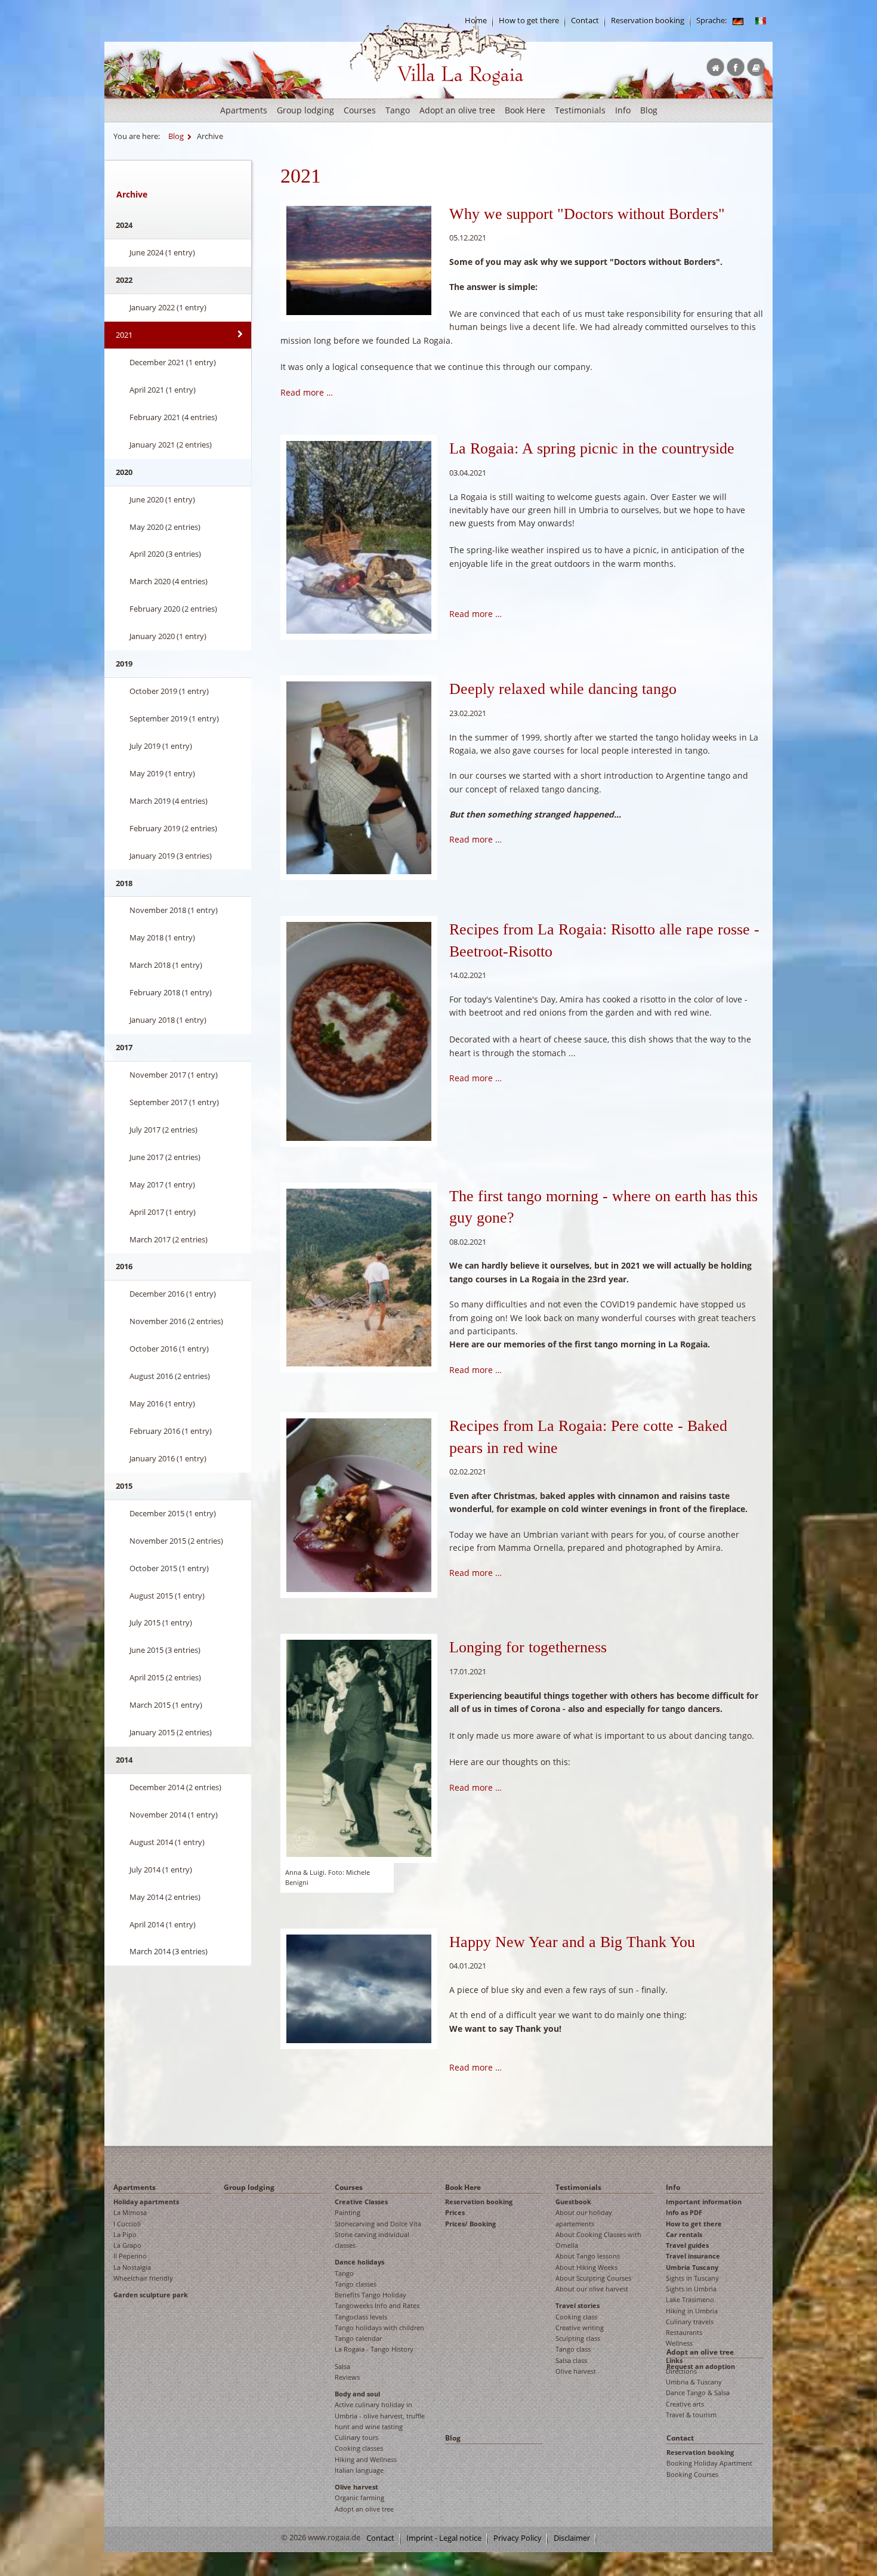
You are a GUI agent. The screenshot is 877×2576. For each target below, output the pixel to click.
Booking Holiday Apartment (709, 2463)
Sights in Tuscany (692, 2278)
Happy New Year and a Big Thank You (572, 1942)
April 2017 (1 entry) (163, 1212)
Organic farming (359, 2498)
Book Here (525, 110)
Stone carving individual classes (372, 2240)
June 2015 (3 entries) (165, 1650)
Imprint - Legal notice (444, 2538)
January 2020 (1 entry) (168, 636)
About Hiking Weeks (586, 2267)
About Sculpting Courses (593, 2278)
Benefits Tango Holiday (370, 2295)
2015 (124, 1486)
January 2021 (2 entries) (171, 445)
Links (674, 2360)
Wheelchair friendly (143, 2278)
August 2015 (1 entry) (167, 1596)
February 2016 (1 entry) (171, 1431)
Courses (360, 110)
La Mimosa (130, 2212)
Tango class (573, 2349)
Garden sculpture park (151, 2295)
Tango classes (356, 2284)
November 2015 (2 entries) (176, 1541)
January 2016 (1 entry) (168, 1458)
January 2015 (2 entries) (171, 1732)
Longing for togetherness (528, 1647)
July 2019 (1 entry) (161, 746)
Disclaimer (572, 2538)
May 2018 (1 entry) (162, 937)
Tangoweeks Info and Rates (377, 2305)
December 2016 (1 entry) (173, 1294)
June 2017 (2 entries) (165, 1157)
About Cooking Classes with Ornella (598, 2240)
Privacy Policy (518, 2538)
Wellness (679, 2343)
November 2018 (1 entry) (174, 910)
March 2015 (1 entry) (166, 1705)
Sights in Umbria (691, 2289)
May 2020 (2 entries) (165, 527)
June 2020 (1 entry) (162, 499)
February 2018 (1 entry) (171, 992)
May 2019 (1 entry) (162, 773)
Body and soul (357, 2394)
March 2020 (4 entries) (169, 581)
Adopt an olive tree (457, 110)
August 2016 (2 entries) (170, 1376)
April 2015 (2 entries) (165, 1677)
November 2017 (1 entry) (174, 1075)
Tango (398, 110)
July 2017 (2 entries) (163, 1130)
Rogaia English (374, 95)
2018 (124, 883)
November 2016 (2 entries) (176, 1321)
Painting (348, 2212)
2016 (124, 1266)
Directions (681, 2371)
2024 (124, 225)
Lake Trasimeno (690, 2299)
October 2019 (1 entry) (169, 691)
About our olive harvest (592, 2289)
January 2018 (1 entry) (168, 1020)
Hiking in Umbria (692, 2311)
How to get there (529, 21)
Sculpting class (578, 2338)
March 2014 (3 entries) (169, 1951)
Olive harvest (356, 2487)
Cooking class (576, 2317)
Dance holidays (359, 2262)
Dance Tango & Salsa (698, 2393)
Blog (649, 110)
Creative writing (580, 2327)
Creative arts (685, 2404)
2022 (124, 280)
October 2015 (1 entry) (169, 1568)
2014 (124, 1760)
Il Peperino (130, 2256)
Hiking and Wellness (366, 2459)
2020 (124, 472)
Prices (455, 2212)
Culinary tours (356, 2437)
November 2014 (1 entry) (174, 1815)
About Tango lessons (588, 2256)
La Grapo (127, 2245)
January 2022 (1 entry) (168, 307)
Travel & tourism (691, 2415)
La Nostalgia (132, 2267)
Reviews (347, 2377)
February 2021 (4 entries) (173, 417)
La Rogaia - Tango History (374, 2349)
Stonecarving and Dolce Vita (378, 2224)
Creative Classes (361, 2202)
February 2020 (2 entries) (173, 609)
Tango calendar (358, 2338)
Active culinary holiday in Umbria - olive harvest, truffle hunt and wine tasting (380, 2415)
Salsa (342, 2366)
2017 (124, 1047)
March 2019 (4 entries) (169, 801)
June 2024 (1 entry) (162, 252)
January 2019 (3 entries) (171, 856)
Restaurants (684, 2332)
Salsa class (571, 2360)
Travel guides (687, 2245)
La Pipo (125, 2234)
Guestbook (573, 2202)
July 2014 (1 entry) (161, 1869)
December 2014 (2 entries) (175, 1787)
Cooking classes (359, 2448)
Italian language (359, 2470)
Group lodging (305, 110)
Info (623, 110)
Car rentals (684, 2234)
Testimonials (580, 110)
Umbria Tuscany (692, 2267)
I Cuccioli (127, 2224)
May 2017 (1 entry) (162, 1184)
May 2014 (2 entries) (165, 1897)
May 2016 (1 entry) (162, 1403)
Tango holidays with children (379, 2327)
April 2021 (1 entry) (163, 390)
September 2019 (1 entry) (174, 718)
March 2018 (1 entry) (166, 965)
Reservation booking (648, 21)
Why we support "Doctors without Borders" (587, 214)
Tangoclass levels (361, 2317)
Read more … (307, 392)
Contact (585, 21)
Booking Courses (692, 2474)
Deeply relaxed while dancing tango (563, 689)
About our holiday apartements (584, 2218)
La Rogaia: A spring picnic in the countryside (592, 448)
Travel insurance (693, 2256)
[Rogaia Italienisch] (761, 21)
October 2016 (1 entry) (169, 1349)
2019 (124, 664)
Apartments (244, 110)
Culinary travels (690, 2322)
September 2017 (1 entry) (174, 1102)
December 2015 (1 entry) (173, 1513)
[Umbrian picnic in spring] (359, 536)
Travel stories (578, 2305)
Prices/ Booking (470, 2224)
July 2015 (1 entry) (161, 1622)
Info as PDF (684, 2212)
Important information (704, 2202)
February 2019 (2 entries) (173, 828)
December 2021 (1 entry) (173, 362)
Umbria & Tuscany (694, 2382)
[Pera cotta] (359, 1030)
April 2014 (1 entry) (163, 1924)
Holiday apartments (146, 2202)
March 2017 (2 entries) (169, 1239)
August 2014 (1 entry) (167, 1842)
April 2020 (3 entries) (165, 554)
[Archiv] (738, 21)
